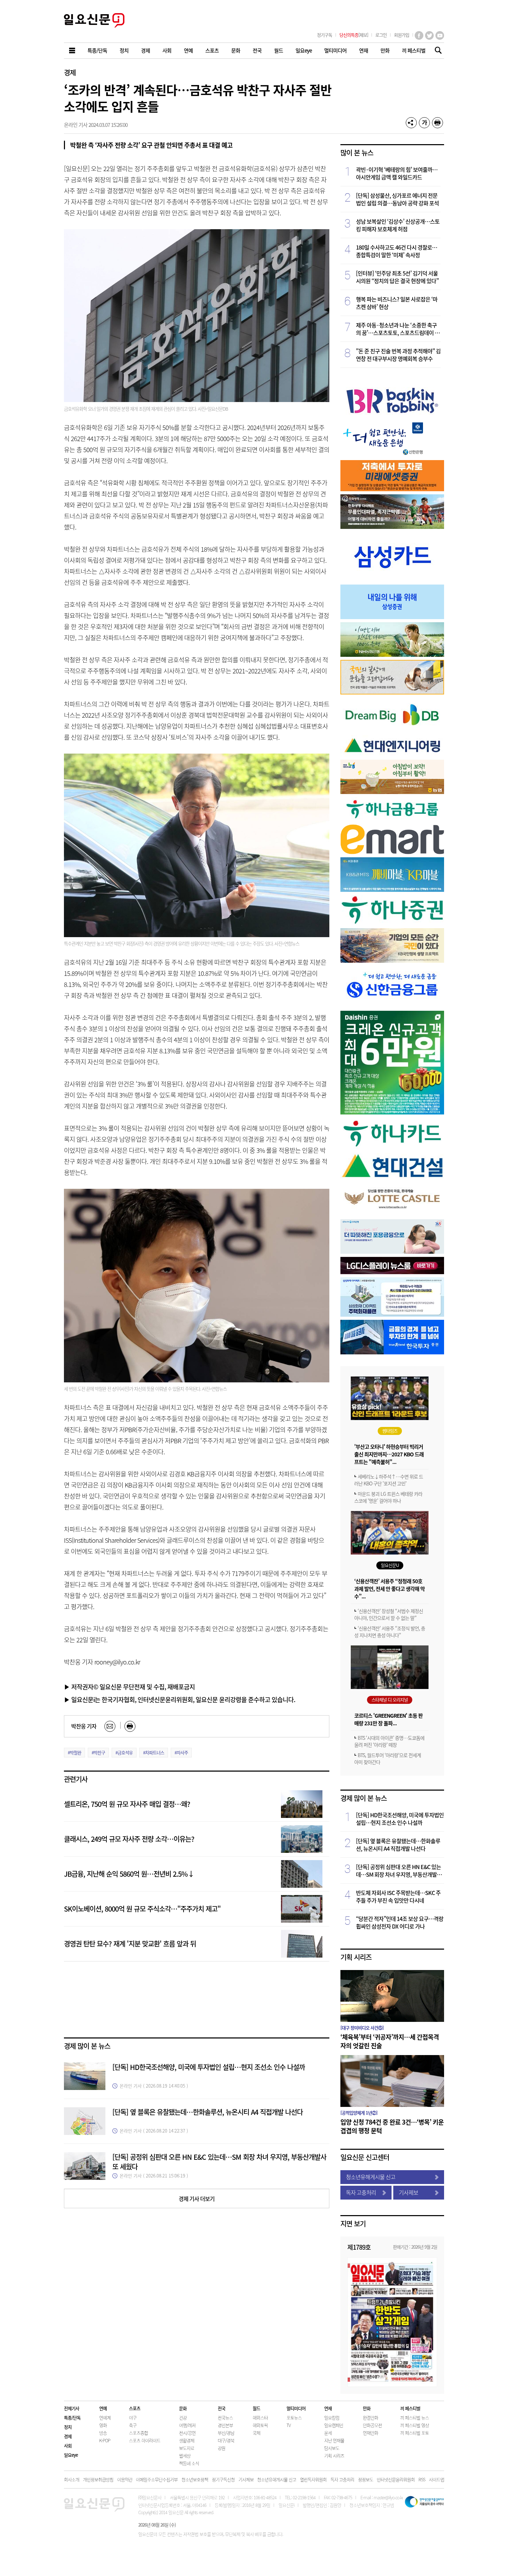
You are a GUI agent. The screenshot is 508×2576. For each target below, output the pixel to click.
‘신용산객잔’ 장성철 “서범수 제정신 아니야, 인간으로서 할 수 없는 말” (389, 1614)
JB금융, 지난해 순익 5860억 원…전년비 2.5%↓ (129, 1874)
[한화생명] (392, 527)
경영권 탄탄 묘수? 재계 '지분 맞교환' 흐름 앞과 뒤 (130, 1944)
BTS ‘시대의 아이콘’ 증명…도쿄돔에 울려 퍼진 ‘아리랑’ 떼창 (389, 1741)
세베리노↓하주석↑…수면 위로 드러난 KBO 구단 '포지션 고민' (389, 1480)
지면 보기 (353, 2224)
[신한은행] (384, 455)
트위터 (429, 35)
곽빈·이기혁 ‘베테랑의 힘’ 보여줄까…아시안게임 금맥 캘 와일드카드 (397, 173)
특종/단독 (72, 2418)
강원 (222, 2448)
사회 (68, 2446)
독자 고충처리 (361, 2192)
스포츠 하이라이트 (145, 2440)
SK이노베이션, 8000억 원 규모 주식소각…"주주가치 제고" (142, 1909)
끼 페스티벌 (410, 2408)
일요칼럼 (332, 2418)
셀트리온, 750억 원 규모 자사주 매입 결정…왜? (127, 1804)
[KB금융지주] (392, 692)
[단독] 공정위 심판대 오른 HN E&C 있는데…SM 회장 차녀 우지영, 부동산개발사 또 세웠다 (219, 2162)
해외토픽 (260, 2425)
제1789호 (359, 2247)
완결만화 (370, 2418)
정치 (68, 2427)
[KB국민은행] (392, 960)
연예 (103, 2408)
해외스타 (260, 2418)
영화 (103, 2425)
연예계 (105, 2418)
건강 (183, 2418)
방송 (103, 2433)
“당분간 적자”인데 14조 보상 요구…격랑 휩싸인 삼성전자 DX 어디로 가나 (400, 1922)
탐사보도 (332, 2448)
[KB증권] (392, 890)
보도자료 (187, 2448)
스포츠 (135, 2408)
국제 (256, 2433)
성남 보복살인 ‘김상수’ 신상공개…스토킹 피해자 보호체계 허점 (398, 225)
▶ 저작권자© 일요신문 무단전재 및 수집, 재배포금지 (129, 1687)
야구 (133, 2418)
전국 (222, 2408)
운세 (328, 2433)
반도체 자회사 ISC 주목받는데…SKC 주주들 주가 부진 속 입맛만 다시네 (398, 1896)
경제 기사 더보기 (197, 2199)
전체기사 (72, 2408)
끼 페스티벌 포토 (415, 2433)
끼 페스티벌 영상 (415, 2425)
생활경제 (187, 2440)
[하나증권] (392, 923)
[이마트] (392, 852)
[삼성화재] (392, 1314)
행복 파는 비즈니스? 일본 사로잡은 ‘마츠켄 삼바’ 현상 (397, 303)
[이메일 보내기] (110, 1726)
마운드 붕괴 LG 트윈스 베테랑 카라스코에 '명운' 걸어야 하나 (388, 1497)
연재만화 (370, 2433)
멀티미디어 (296, 2408)
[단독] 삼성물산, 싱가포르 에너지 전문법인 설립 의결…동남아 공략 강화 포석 (397, 199)
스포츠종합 (138, 2433)
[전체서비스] (73, 51)
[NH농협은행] (392, 655)
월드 (256, 2408)
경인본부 (225, 2425)
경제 (70, 72)
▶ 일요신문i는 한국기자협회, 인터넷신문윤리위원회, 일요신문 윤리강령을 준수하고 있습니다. (180, 1699)
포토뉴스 (294, 2418)
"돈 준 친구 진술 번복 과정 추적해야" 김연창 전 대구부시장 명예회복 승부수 (398, 355)
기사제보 (408, 2192)
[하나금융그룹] (392, 819)
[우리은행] (392, 1252)
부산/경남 (226, 2433)
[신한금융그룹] (392, 1005)
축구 (133, 2425)
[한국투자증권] (392, 1352)
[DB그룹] (392, 730)
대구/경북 (226, 2440)
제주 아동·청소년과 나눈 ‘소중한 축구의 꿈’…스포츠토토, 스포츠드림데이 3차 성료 (397, 329)
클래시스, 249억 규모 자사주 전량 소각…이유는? (129, 1839)
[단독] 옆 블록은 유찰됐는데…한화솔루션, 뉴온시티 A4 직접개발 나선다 (208, 2112)
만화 (367, 2408)
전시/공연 (187, 2433)
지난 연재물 (334, 2440)
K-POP (105, 2440)
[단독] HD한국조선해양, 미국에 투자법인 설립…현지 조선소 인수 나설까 (209, 2067)
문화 (183, 2408)
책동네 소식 (189, 2463)
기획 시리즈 (356, 1957)
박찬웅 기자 (84, 1726)
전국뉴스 (225, 2418)
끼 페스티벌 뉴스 (415, 2418)
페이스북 (419, 35)
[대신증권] (392, 1112)
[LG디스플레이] (392, 1272)
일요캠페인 (334, 2425)
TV (289, 2425)
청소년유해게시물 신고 (371, 2177)
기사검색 (436, 51)
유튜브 (440, 35)
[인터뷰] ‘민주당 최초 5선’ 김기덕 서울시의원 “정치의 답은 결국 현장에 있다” (397, 277)
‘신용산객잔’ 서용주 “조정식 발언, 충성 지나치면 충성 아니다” (390, 1632)
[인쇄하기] (438, 123)
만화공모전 (372, 2425)
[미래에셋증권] (392, 489)
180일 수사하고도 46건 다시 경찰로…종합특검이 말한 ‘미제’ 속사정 (397, 251)
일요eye (71, 2455)
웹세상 (185, 2456)
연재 (328, 2408)
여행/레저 (187, 2425)
